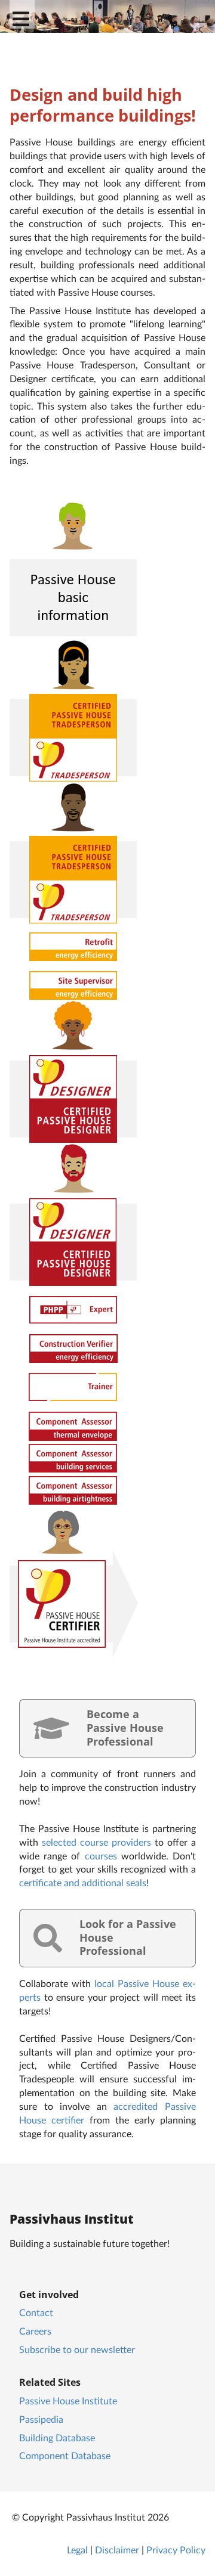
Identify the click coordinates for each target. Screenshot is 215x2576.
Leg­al (77, 2549)
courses (101, 1856)
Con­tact (36, 2312)
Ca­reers (35, 2331)
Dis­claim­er (117, 2549)
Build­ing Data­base (57, 2437)
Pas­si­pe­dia (41, 2419)
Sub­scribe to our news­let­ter (77, 2349)
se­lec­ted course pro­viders (96, 1842)
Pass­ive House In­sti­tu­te (68, 2400)
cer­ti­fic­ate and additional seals (83, 1882)
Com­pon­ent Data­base (65, 2455)
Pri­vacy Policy (176, 2549)
